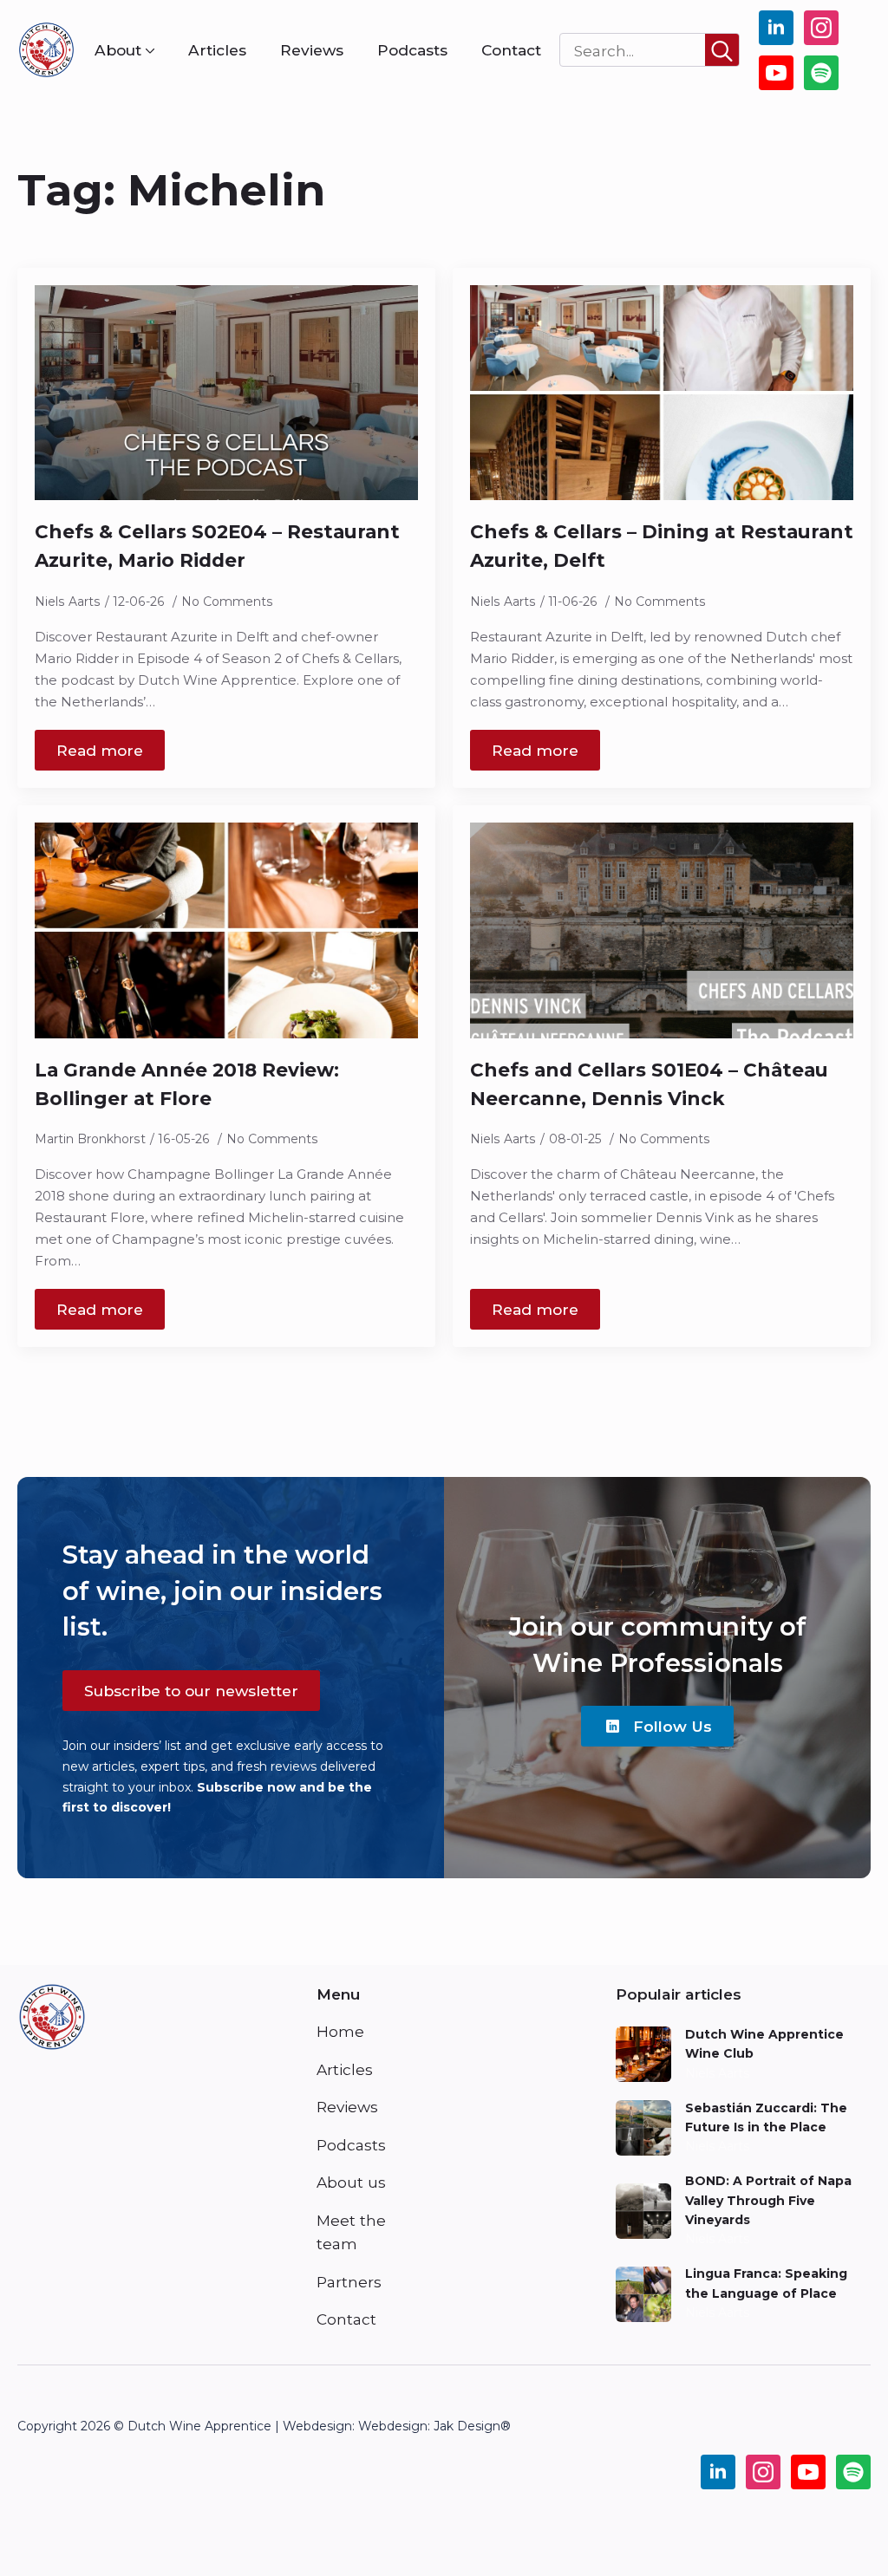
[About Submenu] (148, 50)
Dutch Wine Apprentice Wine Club (764, 2044)
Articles (217, 50)
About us (351, 2182)
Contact (511, 50)
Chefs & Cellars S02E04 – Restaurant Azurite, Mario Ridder (217, 546)
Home (340, 2031)
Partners (349, 2282)
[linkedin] (776, 28)
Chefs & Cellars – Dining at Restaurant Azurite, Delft (662, 546)
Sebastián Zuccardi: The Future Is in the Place (766, 2117)
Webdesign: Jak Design (429, 2426)
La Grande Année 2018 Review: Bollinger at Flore (187, 1084)
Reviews (312, 50)
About (118, 50)
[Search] (722, 51)
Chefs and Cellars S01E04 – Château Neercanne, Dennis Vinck (649, 1084)
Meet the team (351, 2232)
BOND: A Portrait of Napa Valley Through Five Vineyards (768, 2200)
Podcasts (412, 50)
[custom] (821, 73)
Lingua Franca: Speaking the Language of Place (766, 2283)
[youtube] (776, 73)
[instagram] (821, 28)
